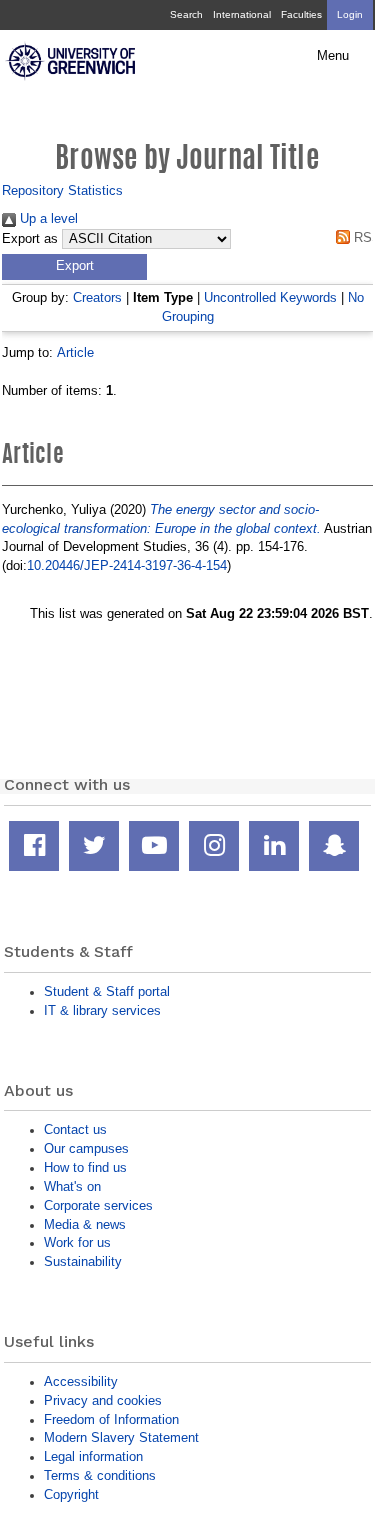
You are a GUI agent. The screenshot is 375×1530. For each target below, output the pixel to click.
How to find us (85, 1167)
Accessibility (81, 1381)
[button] (74, 267)
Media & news (85, 1224)
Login (350, 14)
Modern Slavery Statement (121, 1437)
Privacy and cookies (103, 1400)
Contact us (75, 1129)
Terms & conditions (100, 1475)
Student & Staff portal (107, 991)
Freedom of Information (111, 1419)
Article (75, 352)
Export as (30, 239)
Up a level (47, 218)
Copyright (71, 1494)
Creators (97, 297)
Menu (333, 56)
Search (186, 14)
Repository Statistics (62, 190)
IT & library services (102, 1010)
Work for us (77, 1242)
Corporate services (98, 1205)
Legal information (93, 1456)
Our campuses (86, 1148)
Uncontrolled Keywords (270, 297)
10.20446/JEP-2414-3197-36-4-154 (127, 565)
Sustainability (83, 1261)
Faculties (301, 14)
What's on (72, 1186)
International (242, 14)
